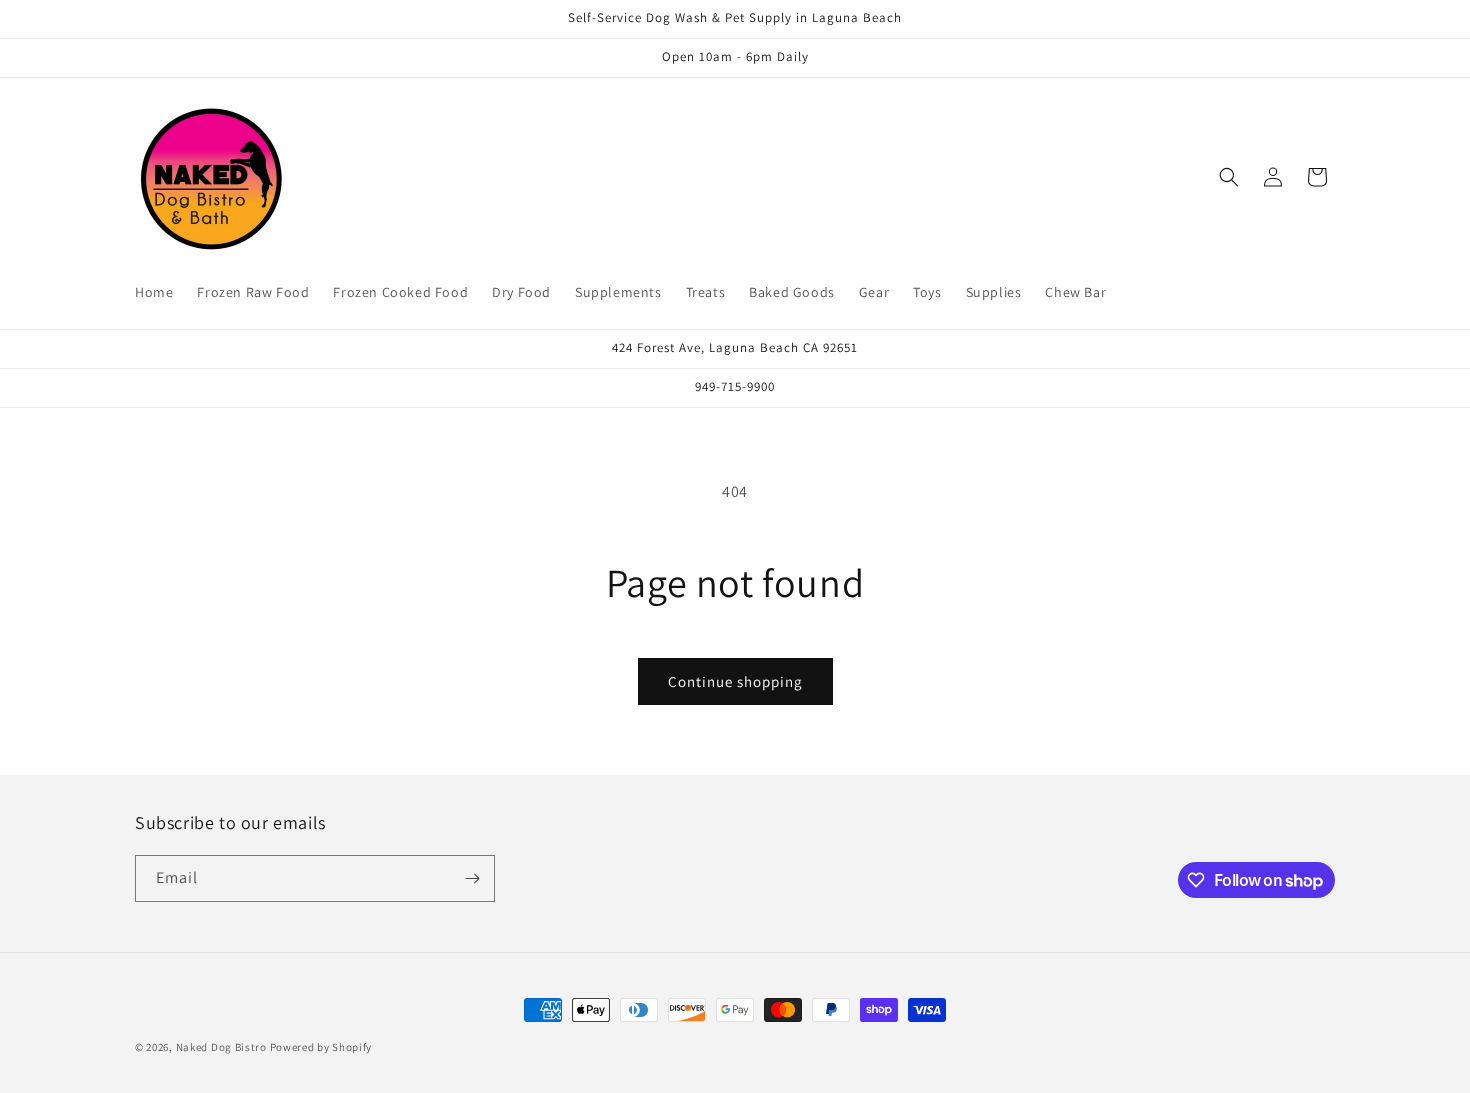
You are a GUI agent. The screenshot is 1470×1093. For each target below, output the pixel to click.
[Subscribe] (472, 878)
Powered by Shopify (321, 1047)
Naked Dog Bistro (221, 1047)
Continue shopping (735, 681)
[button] (1229, 177)
